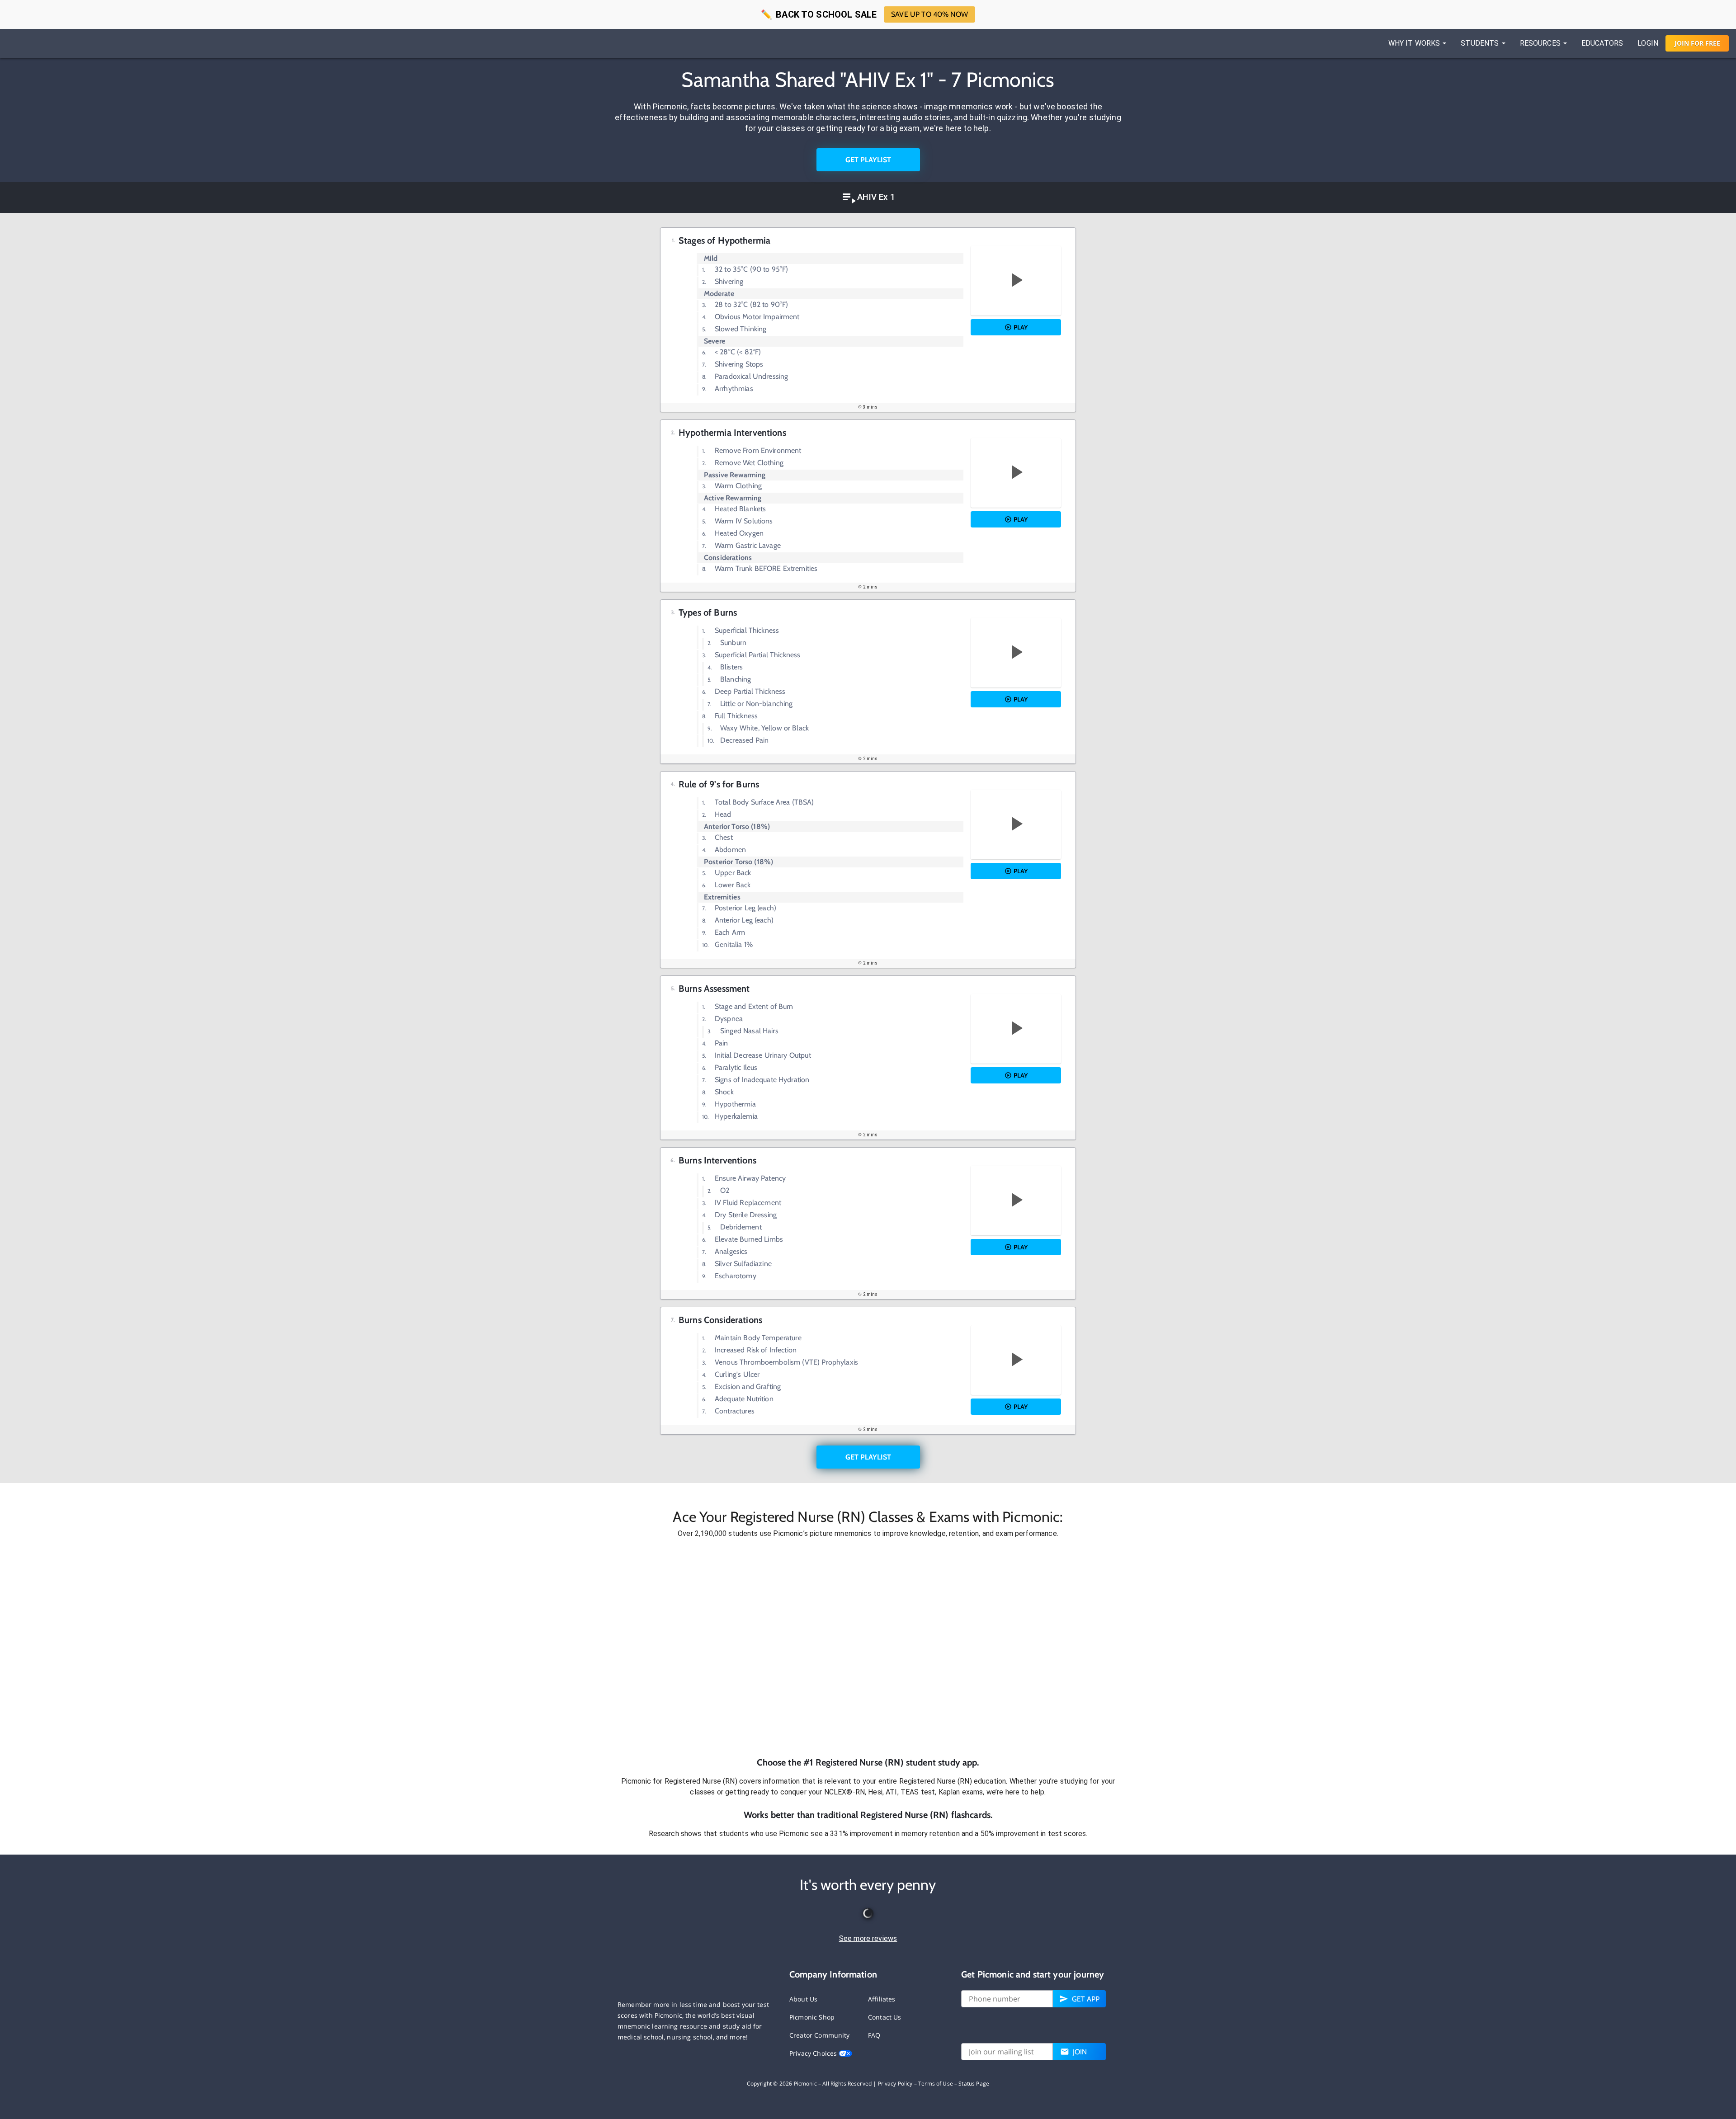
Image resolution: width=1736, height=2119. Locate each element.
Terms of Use (936, 2084)
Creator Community (820, 2035)
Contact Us (885, 2017)
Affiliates (882, 1999)
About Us (803, 1999)
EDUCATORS (1602, 43)
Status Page (974, 2084)
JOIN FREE (1697, 43)
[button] (868, 1648)
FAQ (874, 2035)
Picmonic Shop (812, 2017)
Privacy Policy (895, 2084)
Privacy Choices (814, 2053)
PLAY (1021, 327)
